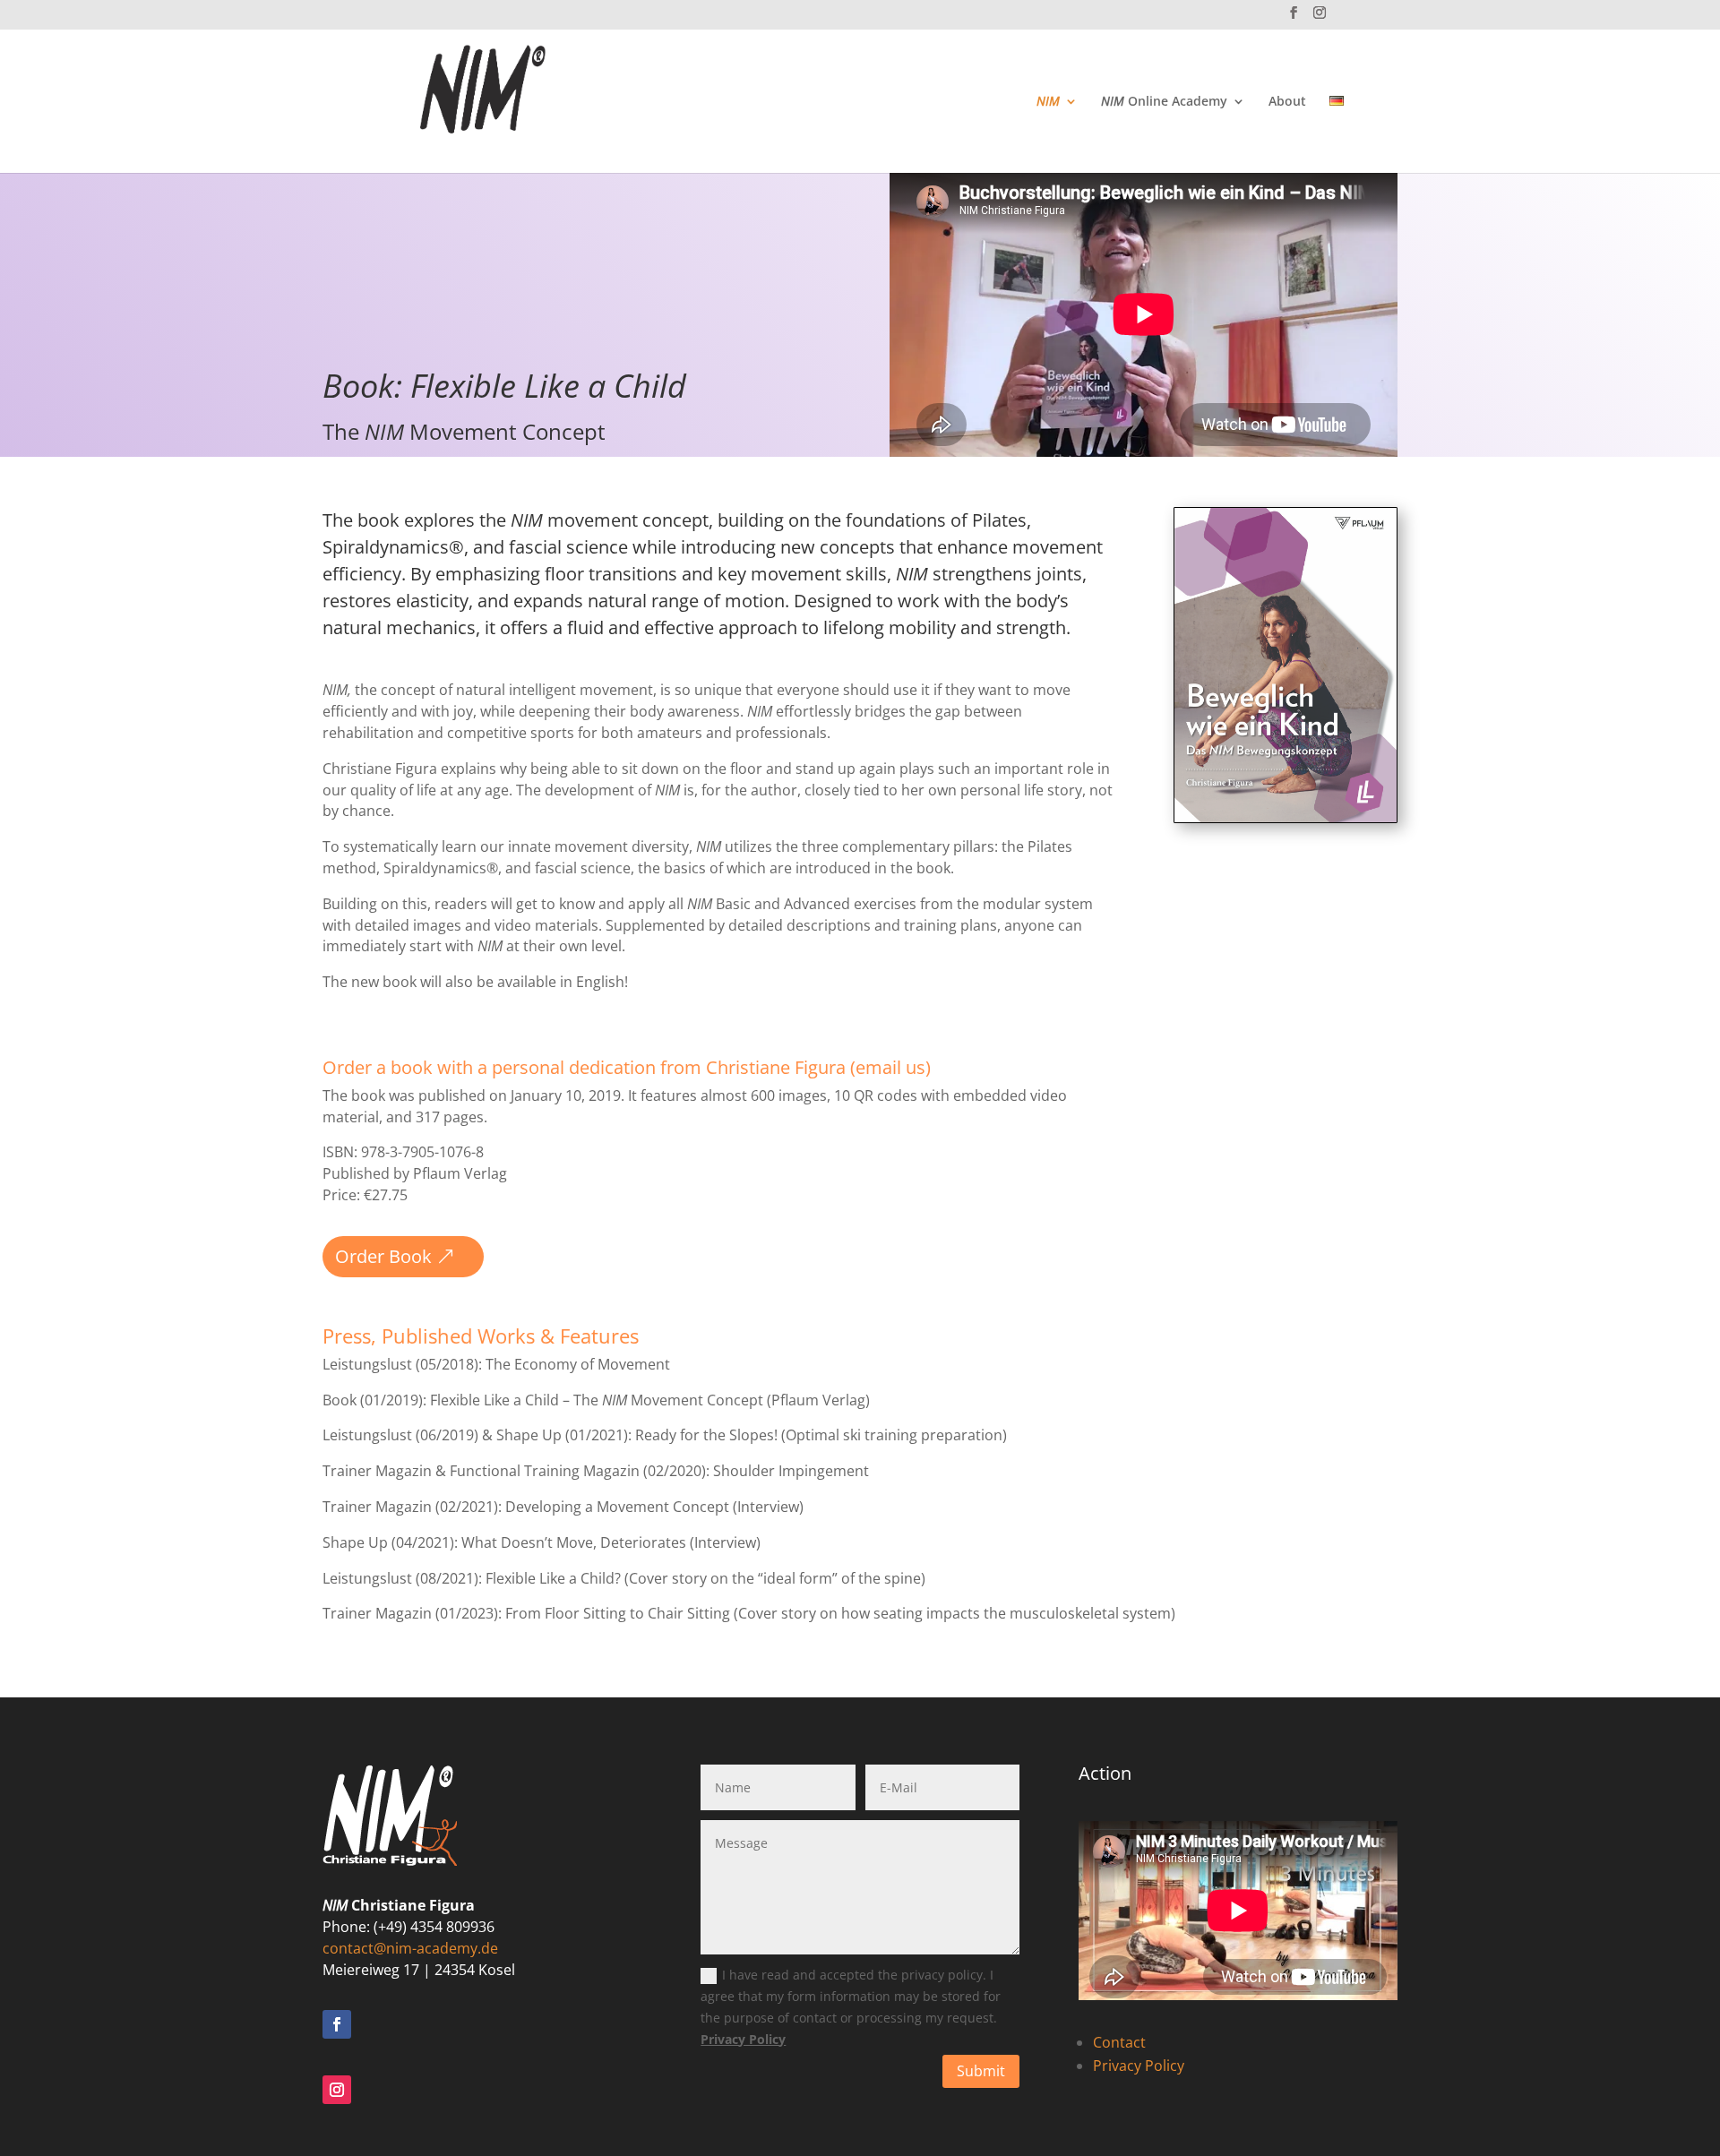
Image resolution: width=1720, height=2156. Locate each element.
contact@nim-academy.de (410, 1948)
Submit (981, 2071)
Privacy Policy (743, 2039)
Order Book (383, 1256)
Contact (1119, 2042)
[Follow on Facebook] (337, 2024)
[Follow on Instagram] (337, 2090)
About (1287, 102)
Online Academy (1164, 102)
